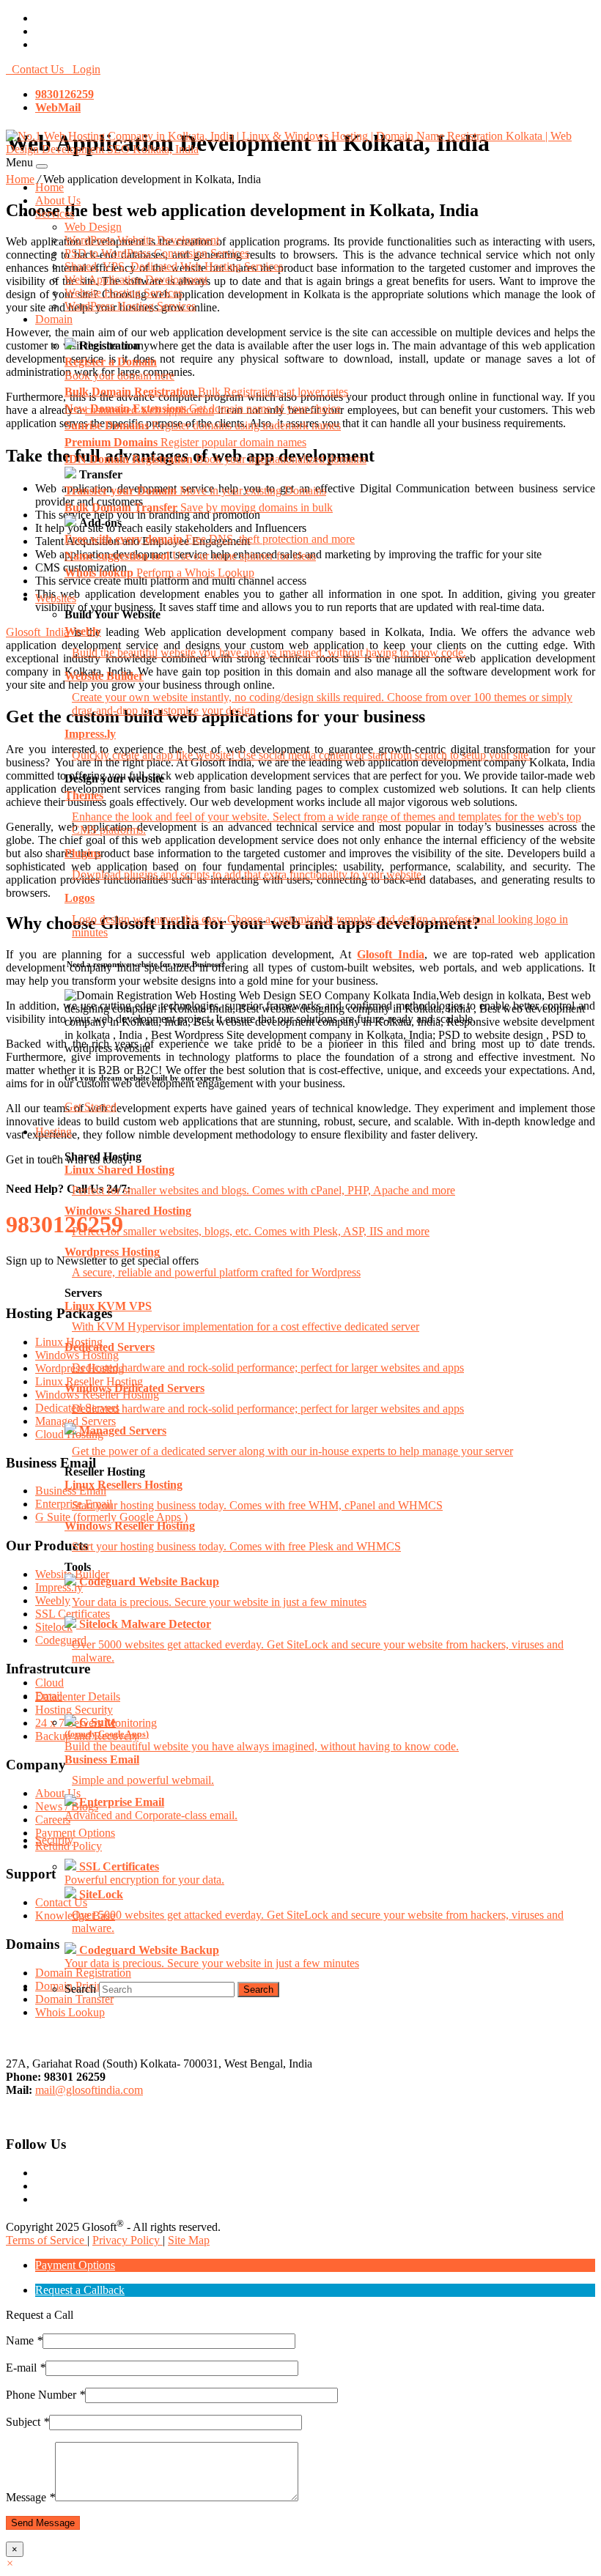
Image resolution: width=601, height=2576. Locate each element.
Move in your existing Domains (195, 491)
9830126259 (64, 94)
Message (30, 2497)
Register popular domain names (185, 442)
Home (49, 187)
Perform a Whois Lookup (159, 573)
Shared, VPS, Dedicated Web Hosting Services (174, 266)
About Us (58, 200)
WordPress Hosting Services (130, 306)
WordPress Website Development (142, 240)
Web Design (93, 227)
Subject (27, 2422)
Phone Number (45, 2395)
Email (49, 1696)
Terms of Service (47, 2240)
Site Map (189, 2240)
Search (80, 1989)
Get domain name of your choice (203, 408)
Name (24, 2340)
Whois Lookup (70, 2012)
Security (54, 1840)
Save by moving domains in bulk (199, 507)
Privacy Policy (128, 2240)
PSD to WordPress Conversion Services (157, 253)
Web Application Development (136, 280)
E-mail (26, 2368)
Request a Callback (80, 2290)
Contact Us (36, 69)
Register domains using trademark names (203, 425)
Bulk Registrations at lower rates (206, 392)
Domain (54, 319)
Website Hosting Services (123, 293)
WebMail (58, 107)
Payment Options (75, 2265)
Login (84, 69)
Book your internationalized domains (215, 459)
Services (55, 214)
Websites (56, 598)
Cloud (49, 1683)
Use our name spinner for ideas (190, 556)
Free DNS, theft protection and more (210, 539)
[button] (10, 2563)
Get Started (91, 1107)
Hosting (54, 1132)
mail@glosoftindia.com (89, 2090)
